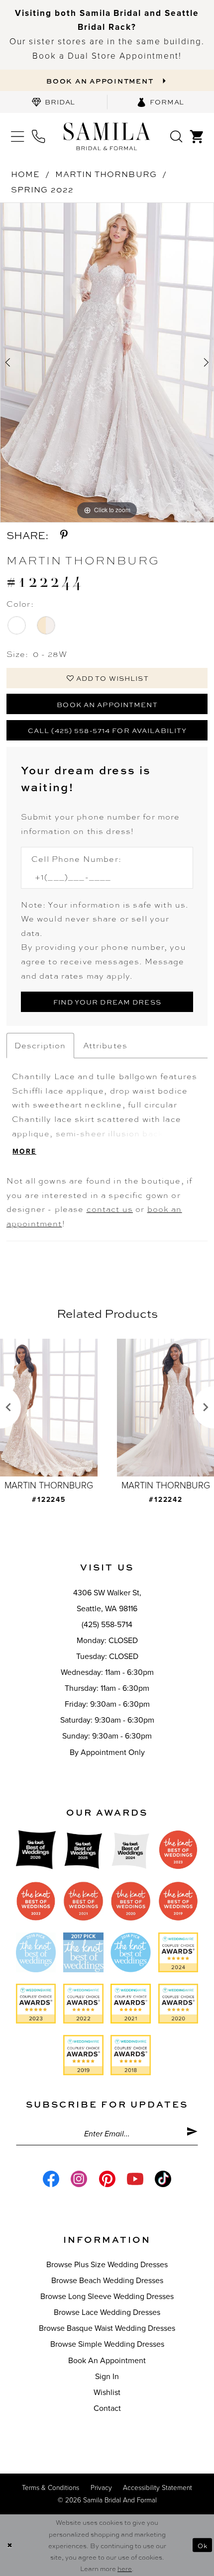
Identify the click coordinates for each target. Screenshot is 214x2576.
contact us (110, 1209)
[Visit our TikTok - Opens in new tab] (163, 2179)
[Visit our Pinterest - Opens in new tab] (107, 2179)
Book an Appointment (107, 704)
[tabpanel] (107, 363)
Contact (107, 2408)
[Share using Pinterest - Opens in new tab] (64, 535)
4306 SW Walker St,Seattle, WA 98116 (107, 1601)
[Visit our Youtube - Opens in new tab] (135, 2179)
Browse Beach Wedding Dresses (107, 2281)
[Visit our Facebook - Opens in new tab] (51, 2179)
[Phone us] (38, 137)
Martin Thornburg (106, 174)
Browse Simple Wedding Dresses (107, 2344)
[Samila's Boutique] (107, 137)
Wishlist (107, 2392)
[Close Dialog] (9, 2545)
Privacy (101, 2488)
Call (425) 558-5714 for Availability (107, 730)
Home (26, 174)
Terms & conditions (51, 2488)
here (125, 2568)
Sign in (107, 2377)
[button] (17, 137)
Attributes (105, 1045)
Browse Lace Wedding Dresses (107, 2312)
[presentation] (81, 1408)
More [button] (24, 1151)
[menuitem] (53, 102)
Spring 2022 (43, 189)
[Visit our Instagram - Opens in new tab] (79, 2179)
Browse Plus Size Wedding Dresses (107, 2265)
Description (40, 1045)
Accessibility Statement (158, 2488)
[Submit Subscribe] (192, 2134)
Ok (203, 2545)
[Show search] (176, 136)
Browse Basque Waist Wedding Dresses (107, 2328)
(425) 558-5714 (107, 1625)
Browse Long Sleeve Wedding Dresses (107, 2297)
